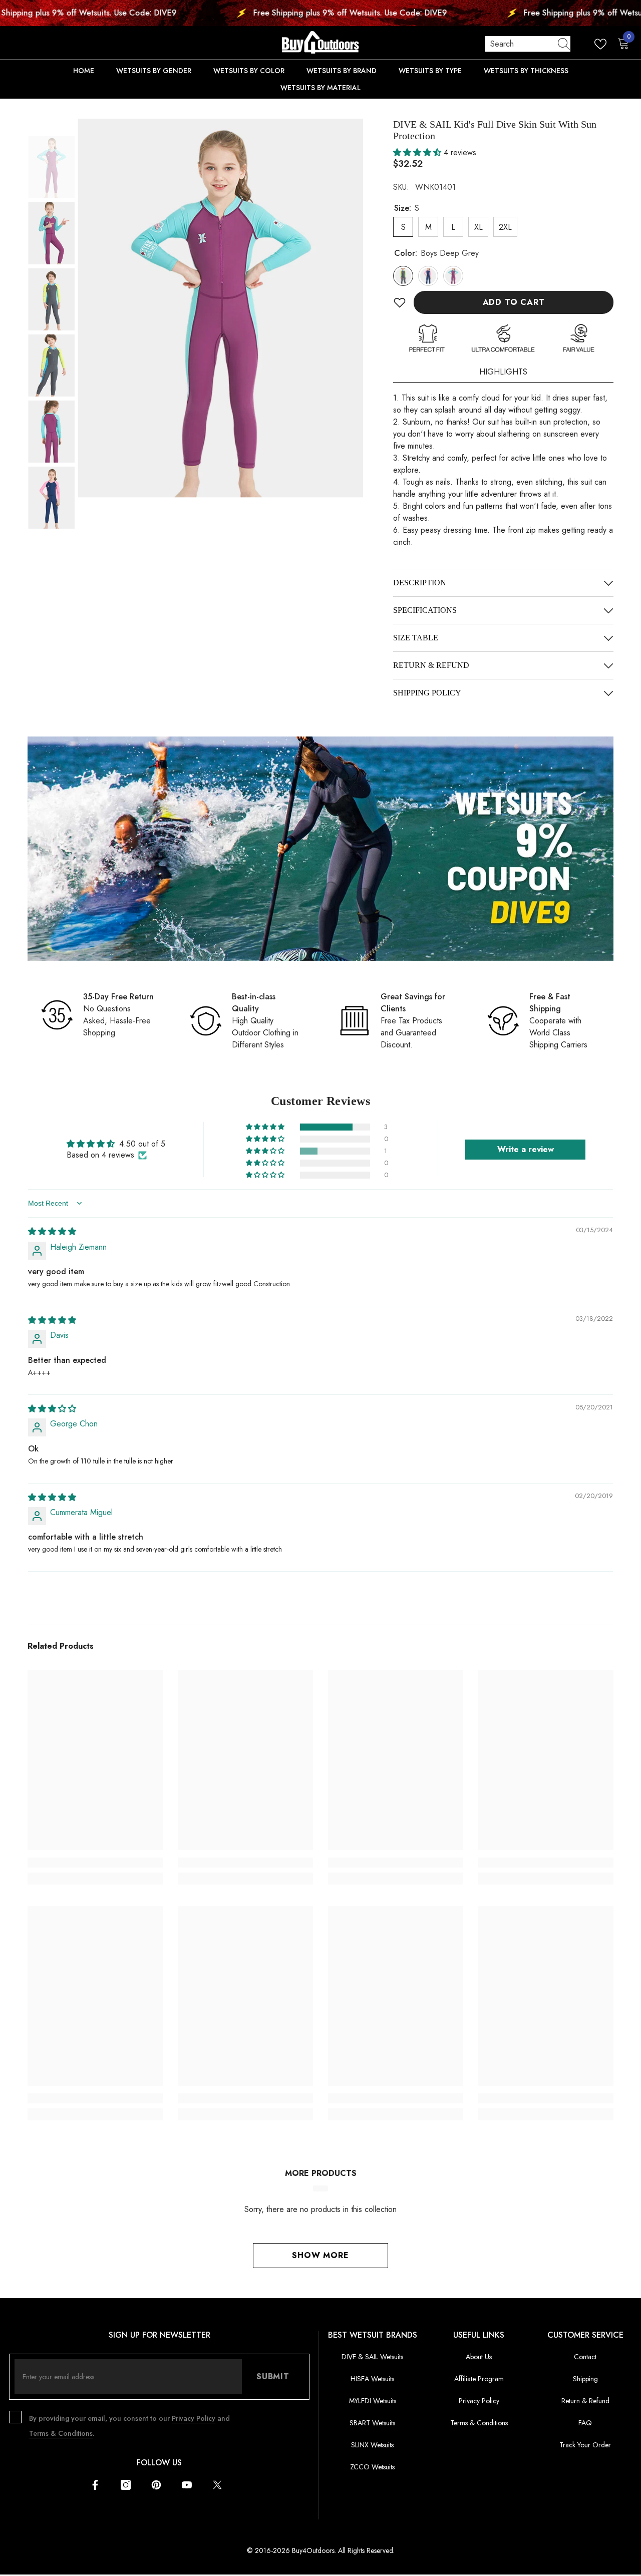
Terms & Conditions (61, 2433)
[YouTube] (187, 2485)
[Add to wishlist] (400, 302)
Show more (320, 2255)
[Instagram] (126, 2485)
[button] (53, 151)
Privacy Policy (194, 2418)
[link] (320, 849)
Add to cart (514, 302)
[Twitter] (217, 2485)
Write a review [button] (526, 1149)
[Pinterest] (156, 2485)
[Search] (528, 44)
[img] (52, 1231)
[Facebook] (95, 2485)
